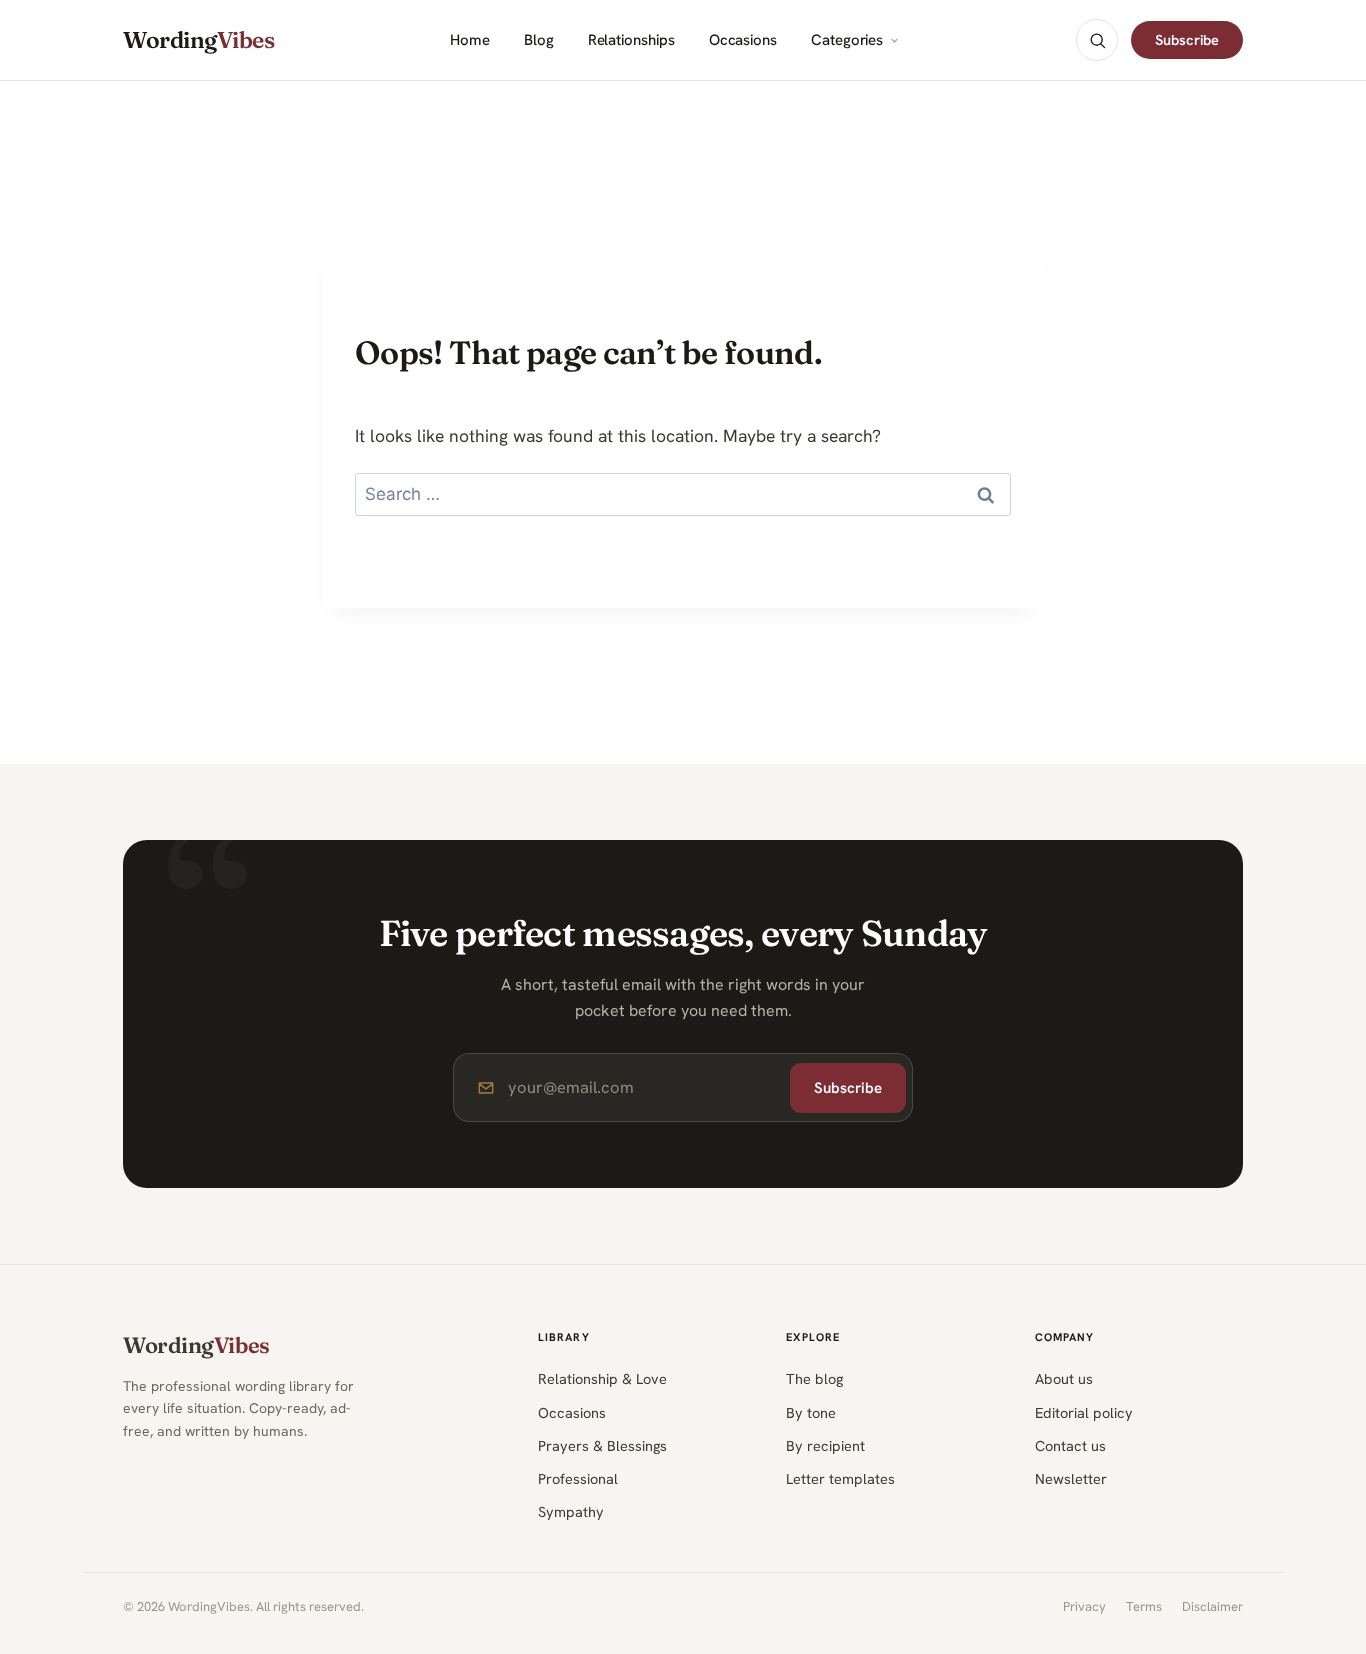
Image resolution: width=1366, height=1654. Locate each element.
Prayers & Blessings (602, 1445)
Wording (198, 40)
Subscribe (1187, 39)
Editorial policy (1084, 1412)
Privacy (1084, 1606)
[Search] (1097, 40)
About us (1064, 1378)
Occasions (743, 40)
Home (470, 40)
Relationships (631, 40)
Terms (1144, 1606)
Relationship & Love (602, 1378)
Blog (539, 40)
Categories (847, 40)
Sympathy (571, 1511)
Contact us (1070, 1445)
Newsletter (1071, 1478)
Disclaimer (1212, 1606)
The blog (814, 1378)
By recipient (825, 1445)
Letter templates (840, 1478)
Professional (578, 1478)
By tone (811, 1412)
